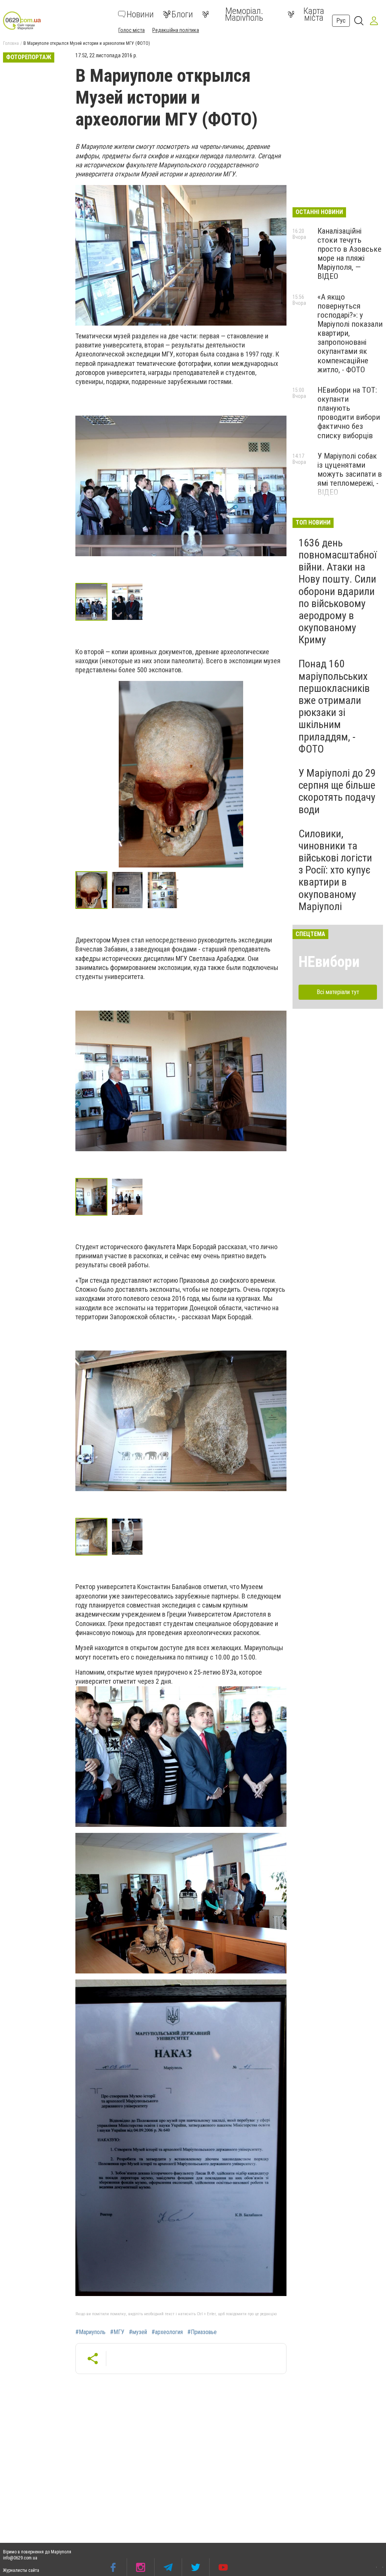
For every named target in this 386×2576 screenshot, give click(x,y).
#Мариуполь (90, 2332)
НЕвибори (329, 962)
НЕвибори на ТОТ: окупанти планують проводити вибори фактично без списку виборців (349, 413)
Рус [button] (341, 21)
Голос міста (132, 30)
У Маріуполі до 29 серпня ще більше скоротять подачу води (337, 791)
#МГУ (117, 2332)
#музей (138, 2332)
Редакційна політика (176, 30)
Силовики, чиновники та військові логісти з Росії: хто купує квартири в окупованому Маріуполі (335, 870)
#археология (167, 2332)
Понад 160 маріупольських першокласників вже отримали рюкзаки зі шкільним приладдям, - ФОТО (334, 706)
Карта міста (314, 14)
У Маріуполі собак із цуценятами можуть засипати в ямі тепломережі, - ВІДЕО (350, 474)
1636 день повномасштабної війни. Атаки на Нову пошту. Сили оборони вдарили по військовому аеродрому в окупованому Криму (338, 591)
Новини (140, 14)
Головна (11, 43)
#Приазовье (202, 2332)
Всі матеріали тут (338, 992)
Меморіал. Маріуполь (244, 14)
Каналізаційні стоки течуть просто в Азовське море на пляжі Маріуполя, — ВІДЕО (349, 254)
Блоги (182, 14)
